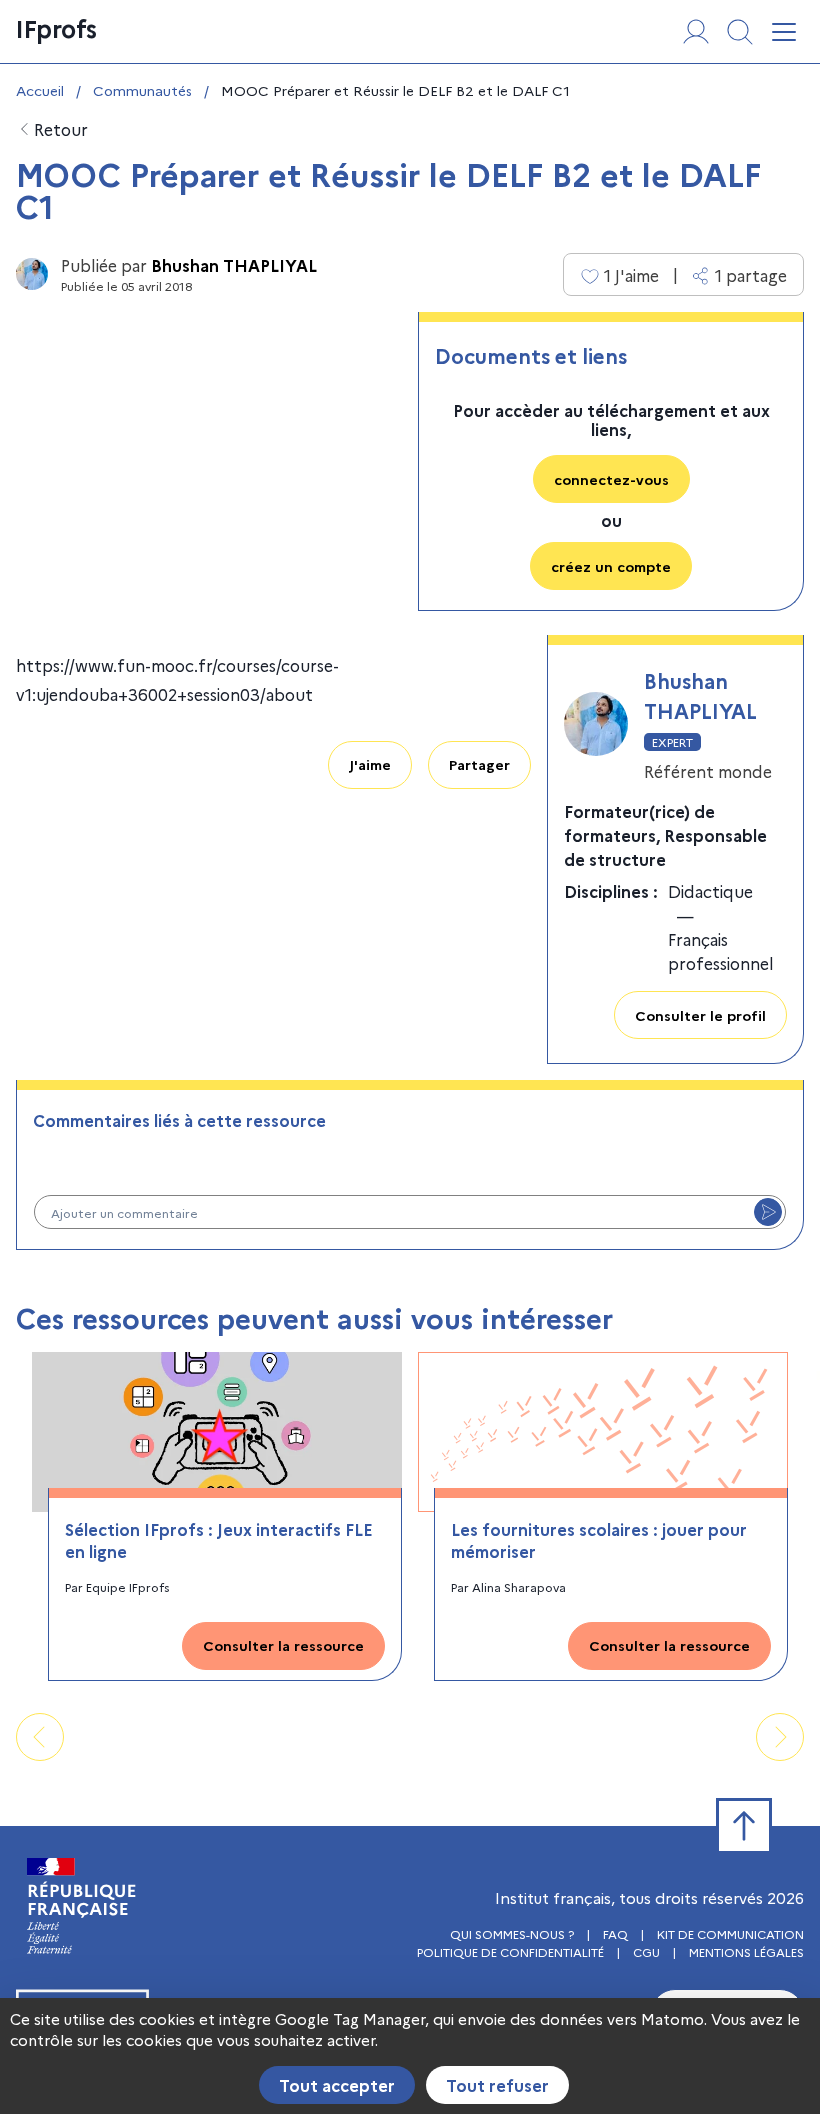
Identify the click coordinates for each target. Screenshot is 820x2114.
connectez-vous (611, 479)
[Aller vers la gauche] (40, 1737)
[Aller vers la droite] (780, 1737)
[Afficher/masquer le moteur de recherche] (740, 32)
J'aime (370, 764)
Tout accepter (337, 2085)
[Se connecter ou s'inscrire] (696, 32)
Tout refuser (497, 2085)
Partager (479, 764)
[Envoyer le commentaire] (768, 1212)
